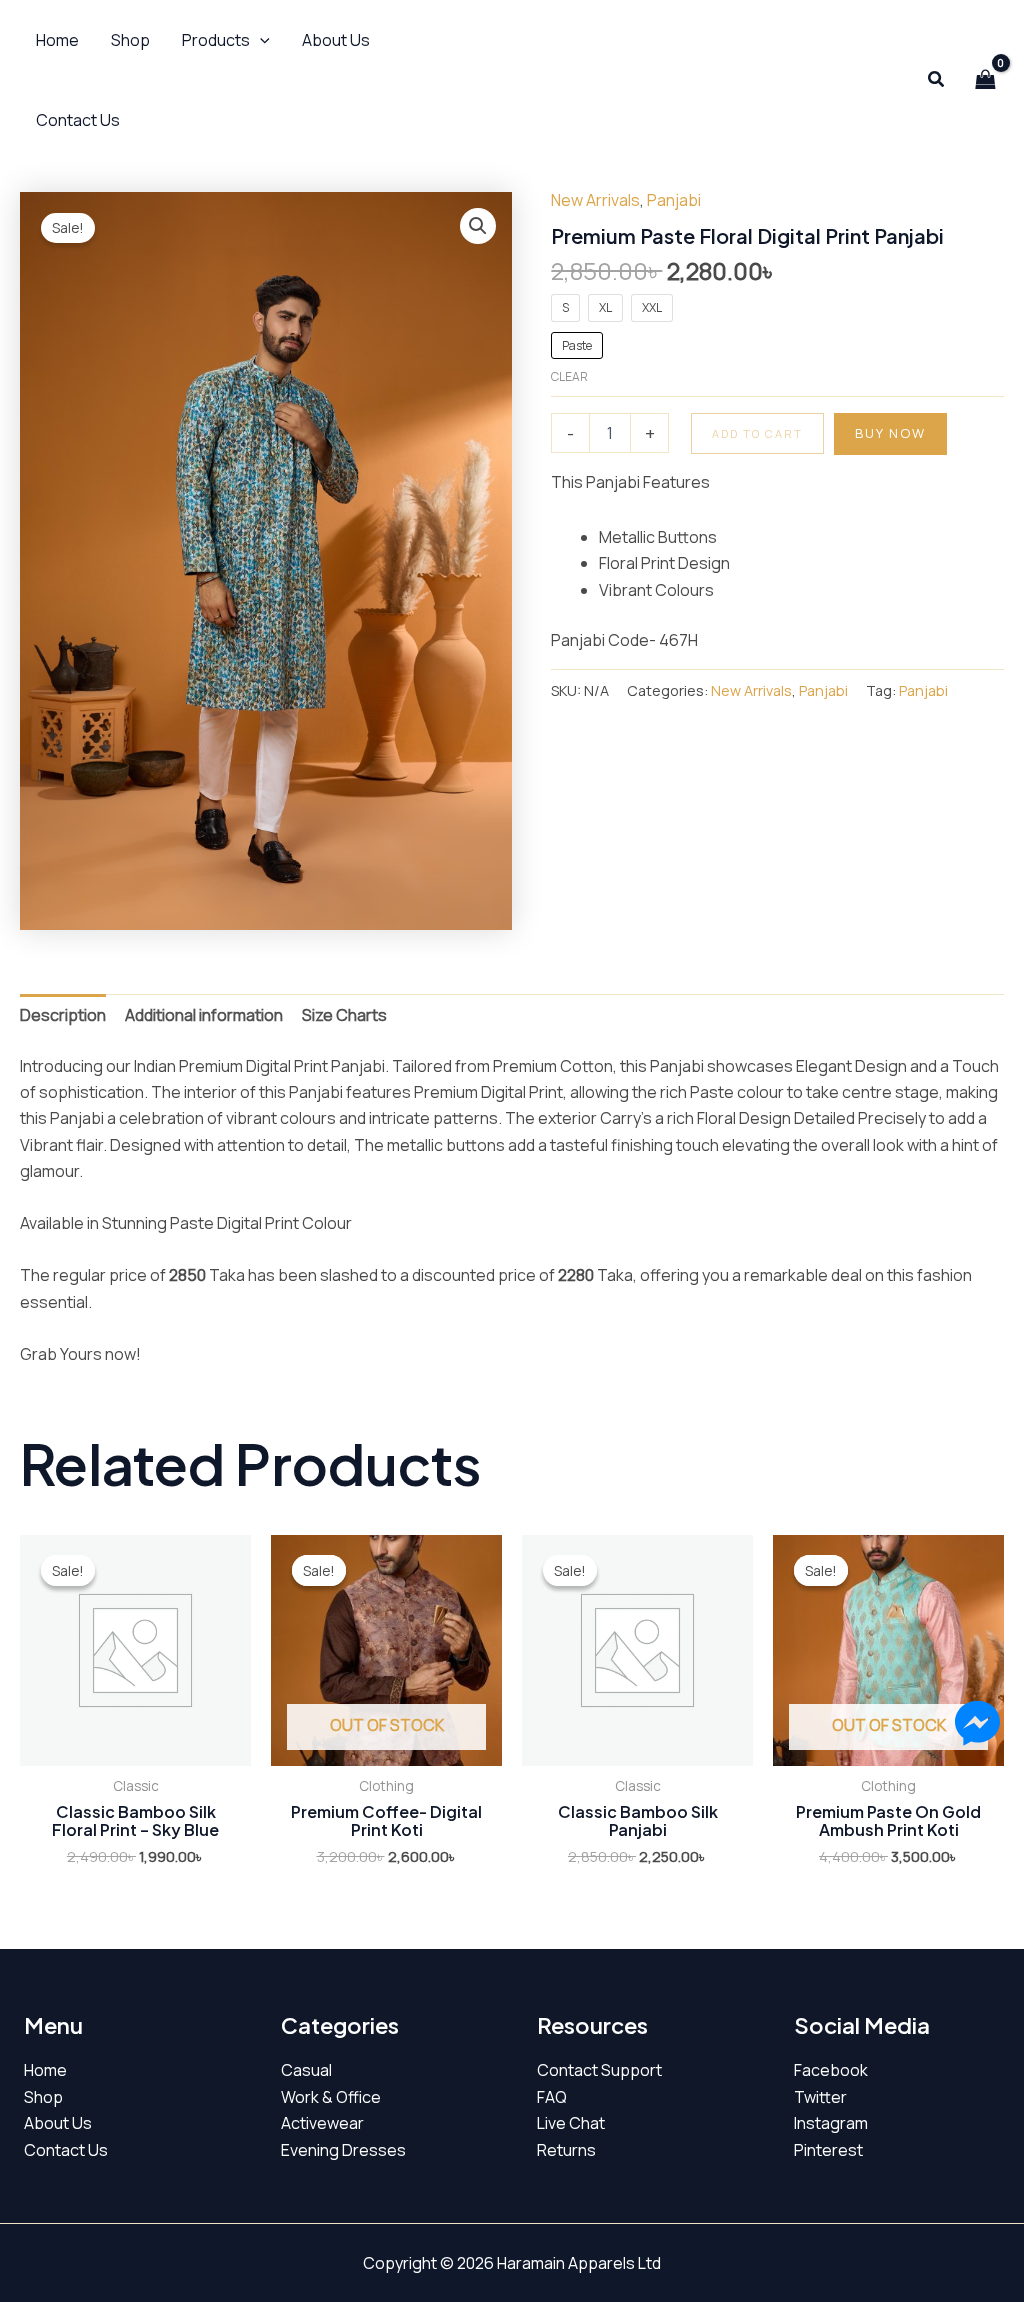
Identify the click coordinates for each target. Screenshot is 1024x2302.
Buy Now (890, 433)
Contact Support (599, 2070)
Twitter (820, 2097)
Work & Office (331, 2097)
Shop (43, 2097)
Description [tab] (63, 1015)
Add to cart (757, 433)
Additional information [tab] (204, 1015)
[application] (260, 40)
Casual (306, 2070)
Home (45, 2070)
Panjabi (674, 200)
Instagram (831, 2123)
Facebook (831, 2070)
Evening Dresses (343, 2150)
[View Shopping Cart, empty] (985, 80)
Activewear (322, 2123)
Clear (569, 376)
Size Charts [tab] (344, 1015)
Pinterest (828, 2150)
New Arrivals (595, 200)
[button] (226, 40)
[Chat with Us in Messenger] (977, 1726)
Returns (566, 2150)
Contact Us (66, 2150)
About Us (58, 2123)
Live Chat (571, 2123)
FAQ (552, 2097)
